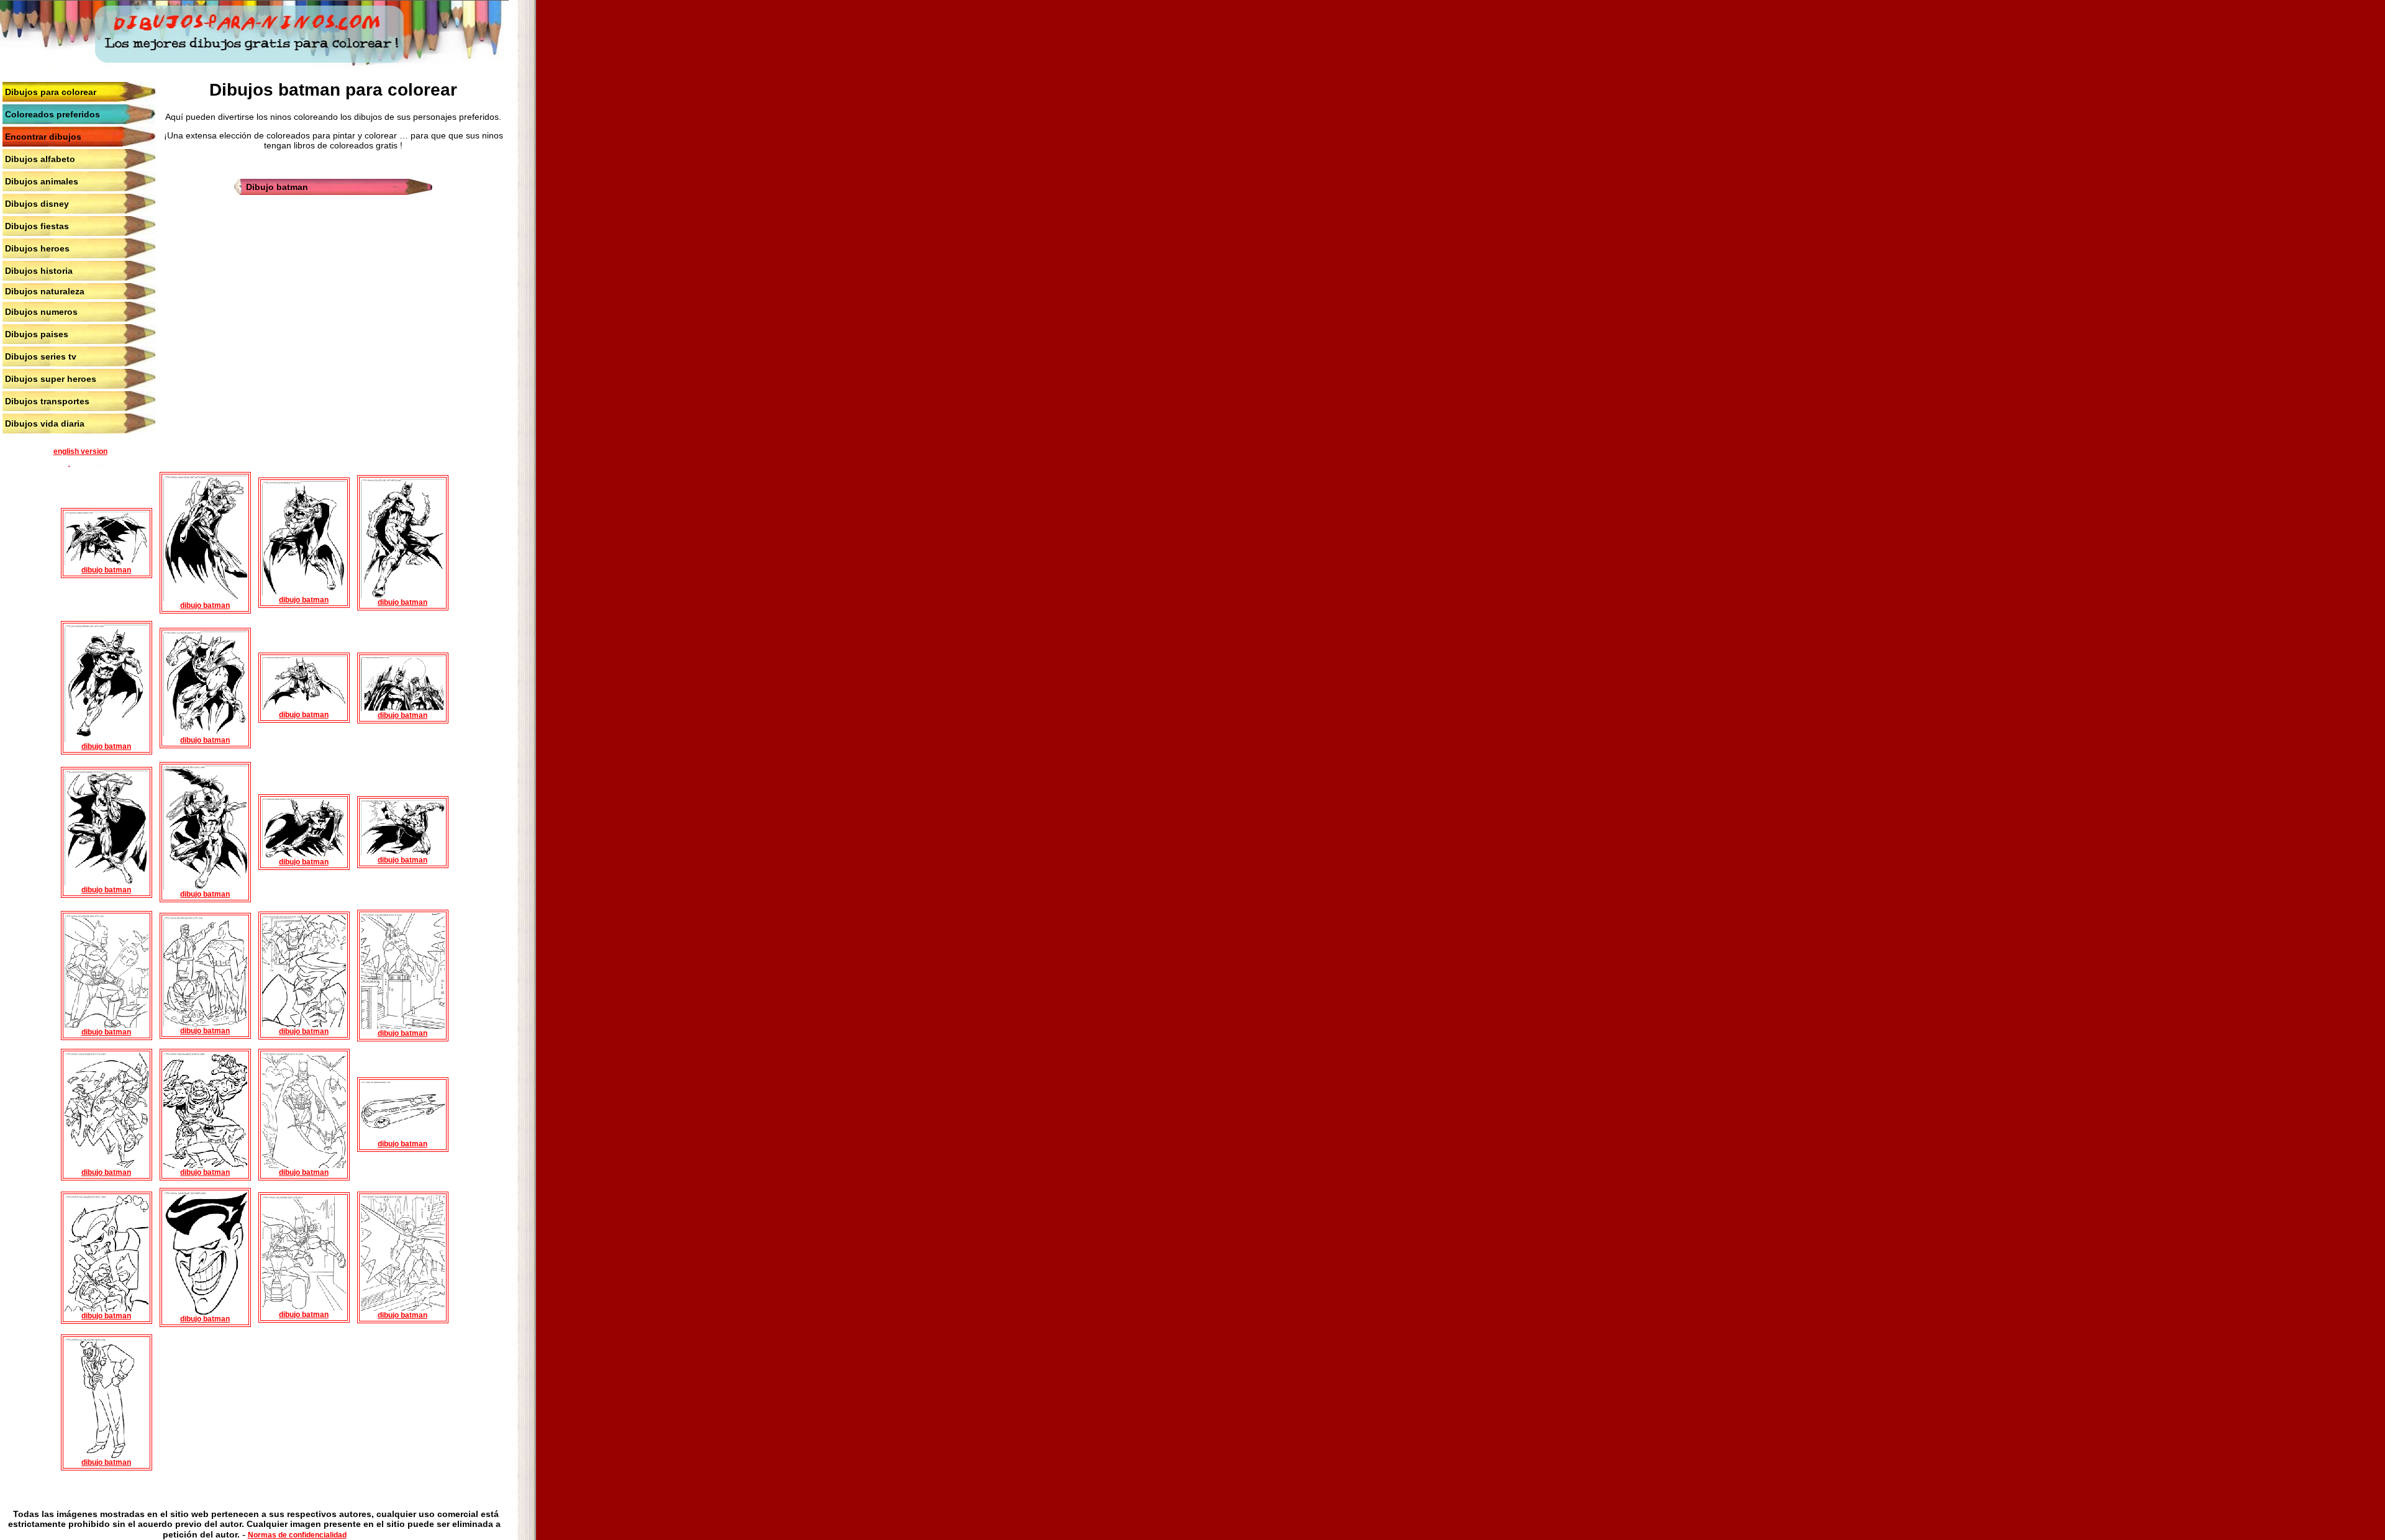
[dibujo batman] (107, 563)
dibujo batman (106, 570)
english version (80, 451)
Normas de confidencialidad (297, 1535)
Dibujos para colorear (51, 92)
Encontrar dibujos (43, 137)
